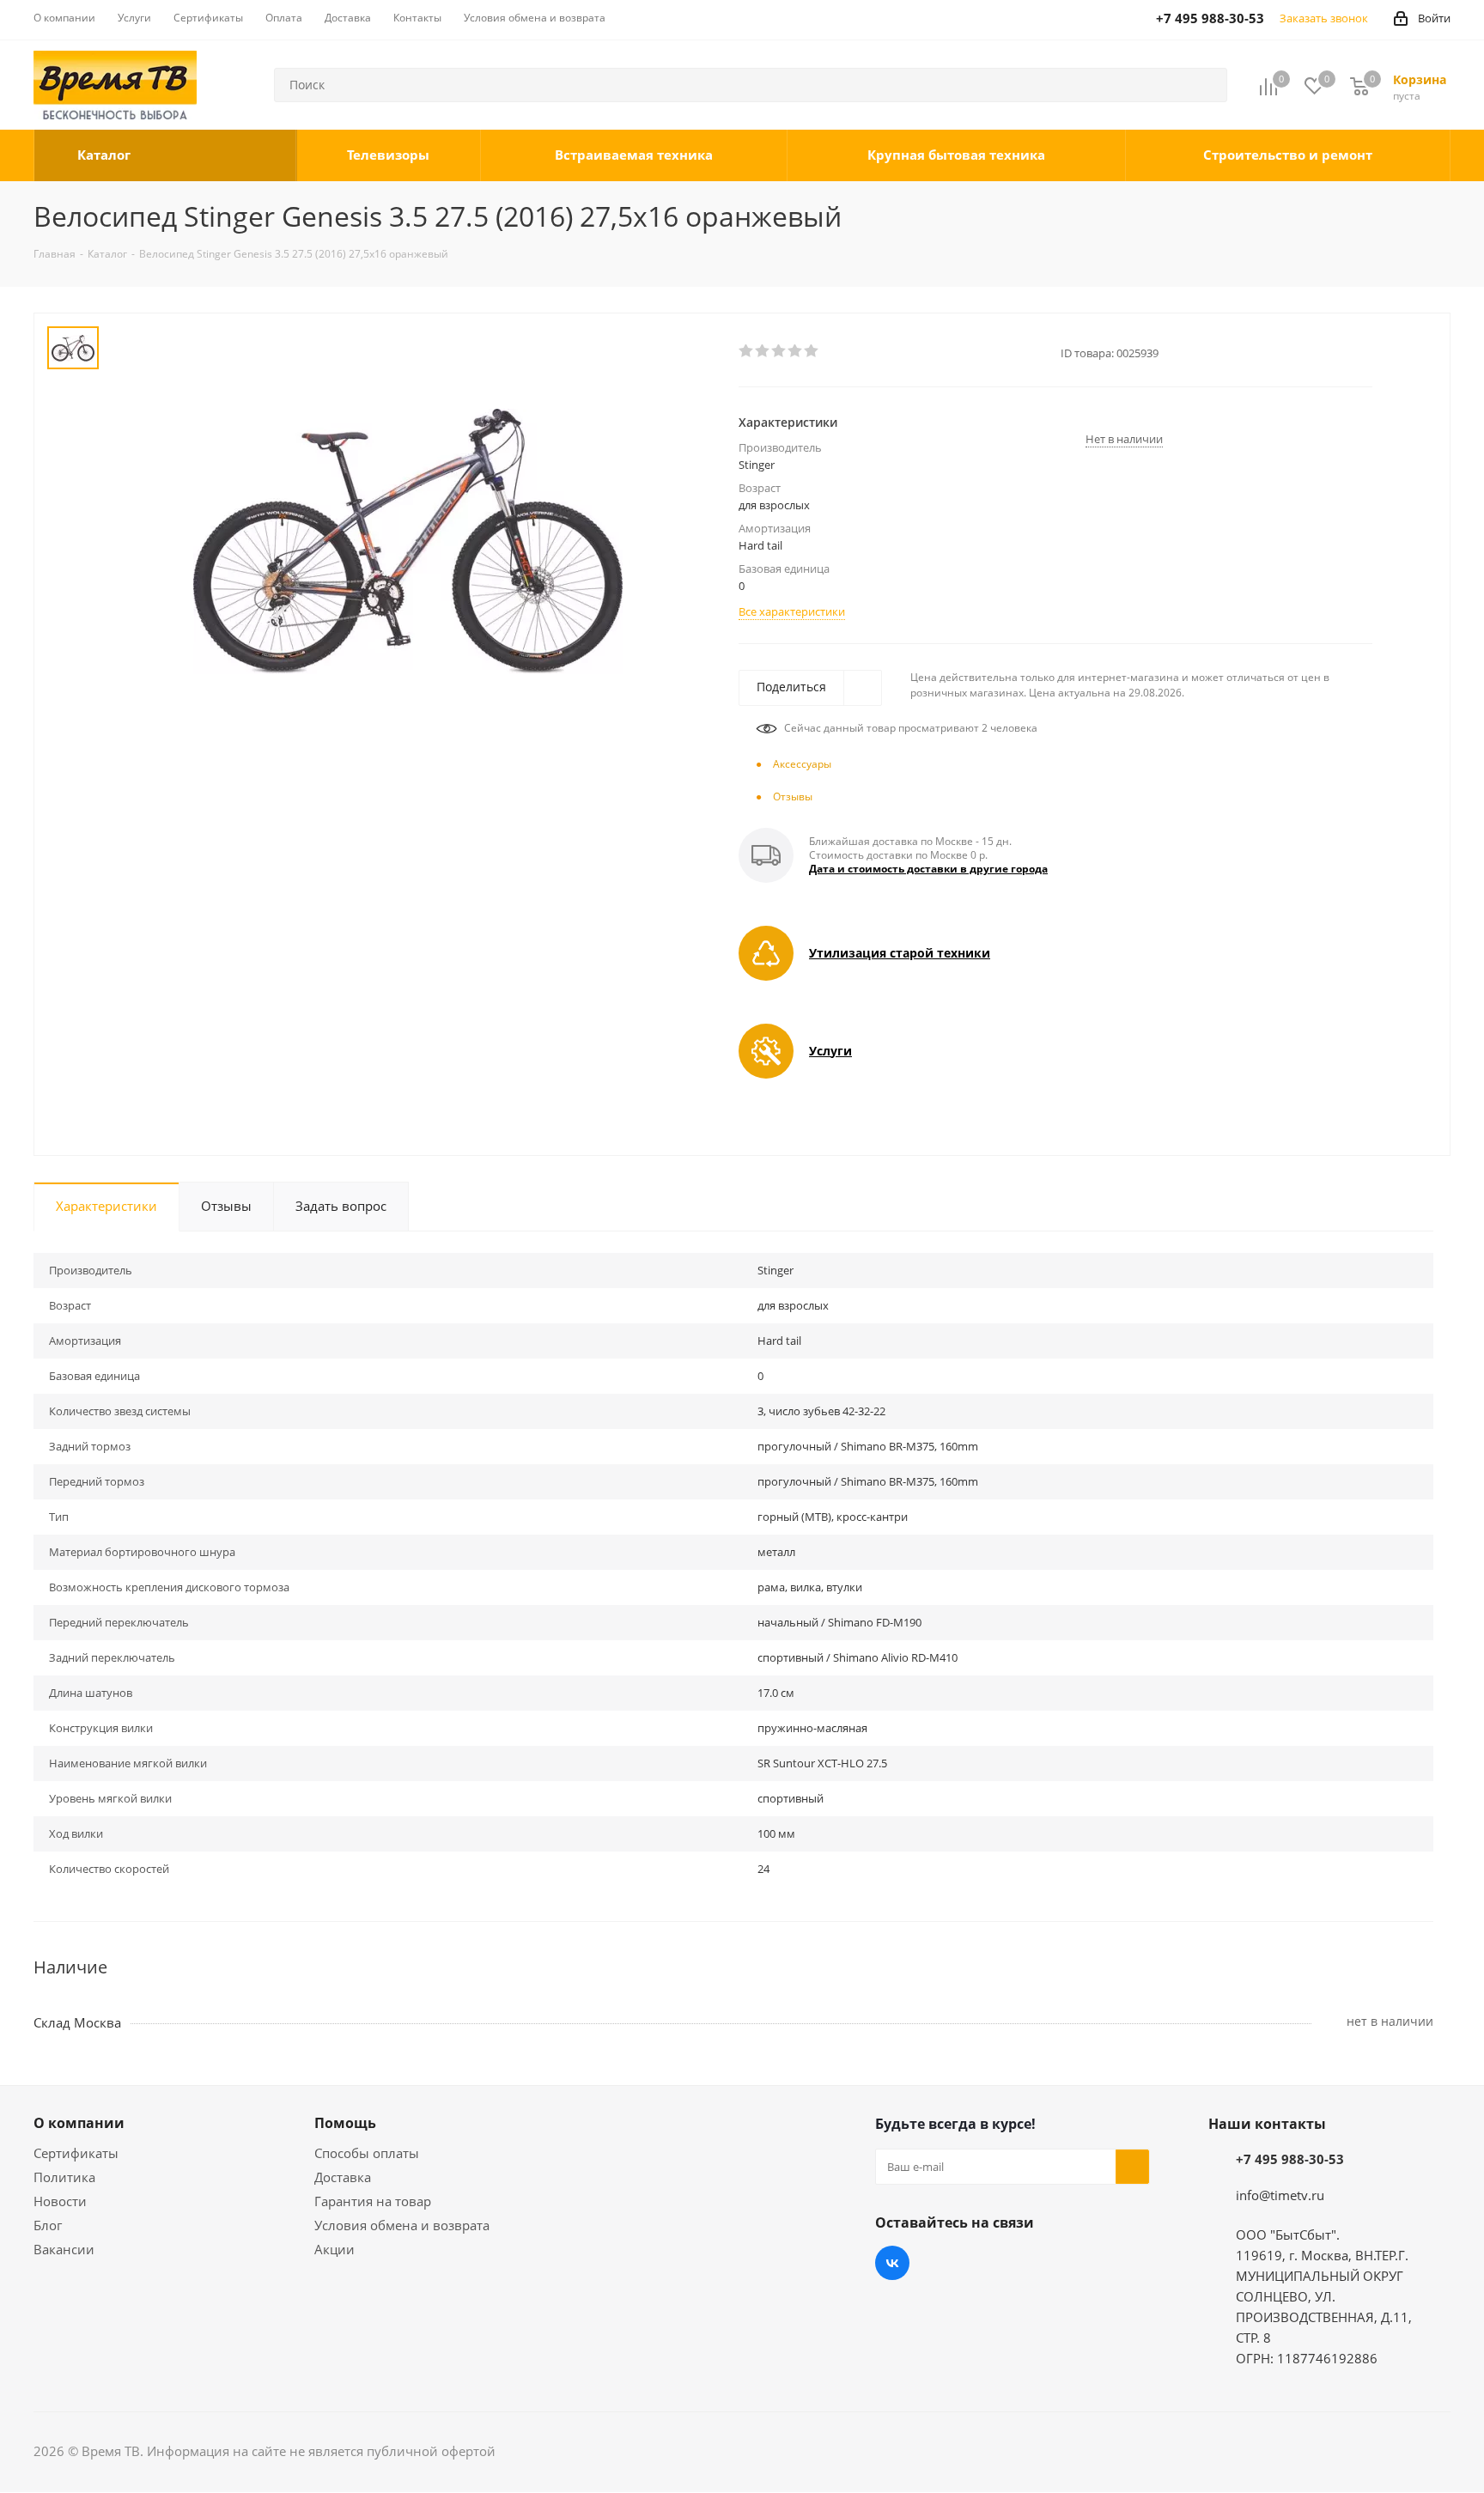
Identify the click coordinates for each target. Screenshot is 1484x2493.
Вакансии (64, 2249)
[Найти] (1207, 85)
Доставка (343, 2177)
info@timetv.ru (1280, 2195)
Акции (335, 2249)
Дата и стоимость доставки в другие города (928, 869)
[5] (812, 351)
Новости (60, 2201)
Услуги (830, 1051)
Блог (48, 2225)
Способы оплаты (367, 2153)
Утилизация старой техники (900, 953)
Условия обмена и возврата (402, 2225)
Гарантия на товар (373, 2201)
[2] (763, 351)
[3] (779, 351)
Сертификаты (76, 2153)
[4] (796, 351)
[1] (747, 351)
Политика (64, 2177)
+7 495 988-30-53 (1290, 2159)
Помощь (345, 2123)
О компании (79, 2123)
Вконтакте (892, 2263)
